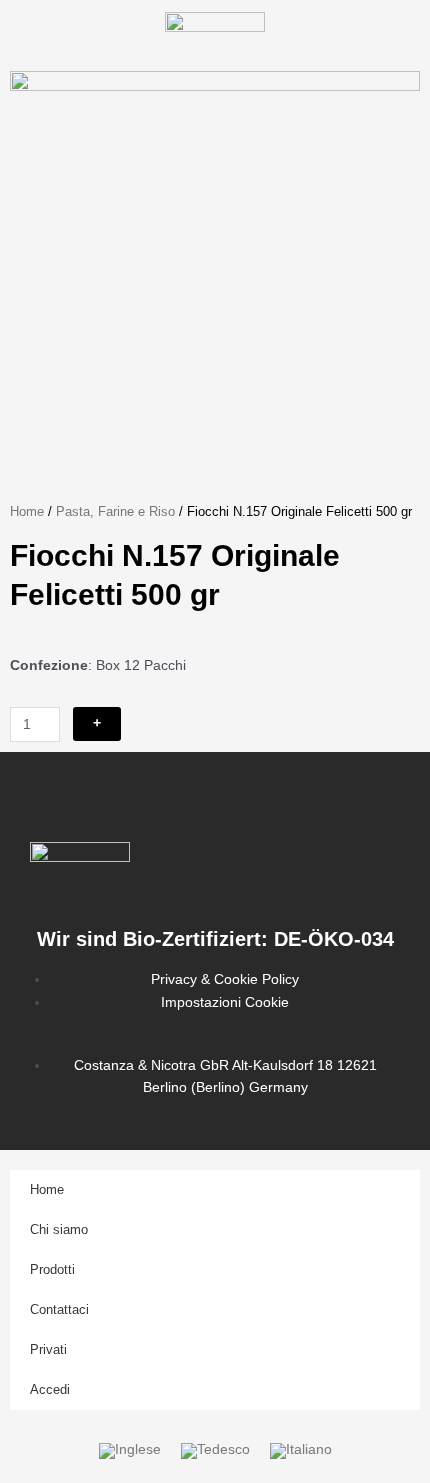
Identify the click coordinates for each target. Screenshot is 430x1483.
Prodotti (52, 1269)
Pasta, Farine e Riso (115, 512)
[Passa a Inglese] (130, 1451)
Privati (48, 1349)
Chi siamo (59, 1229)
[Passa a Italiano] (301, 1451)
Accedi (50, 1389)
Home (27, 512)
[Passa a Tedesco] (215, 1451)
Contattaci (59, 1309)
